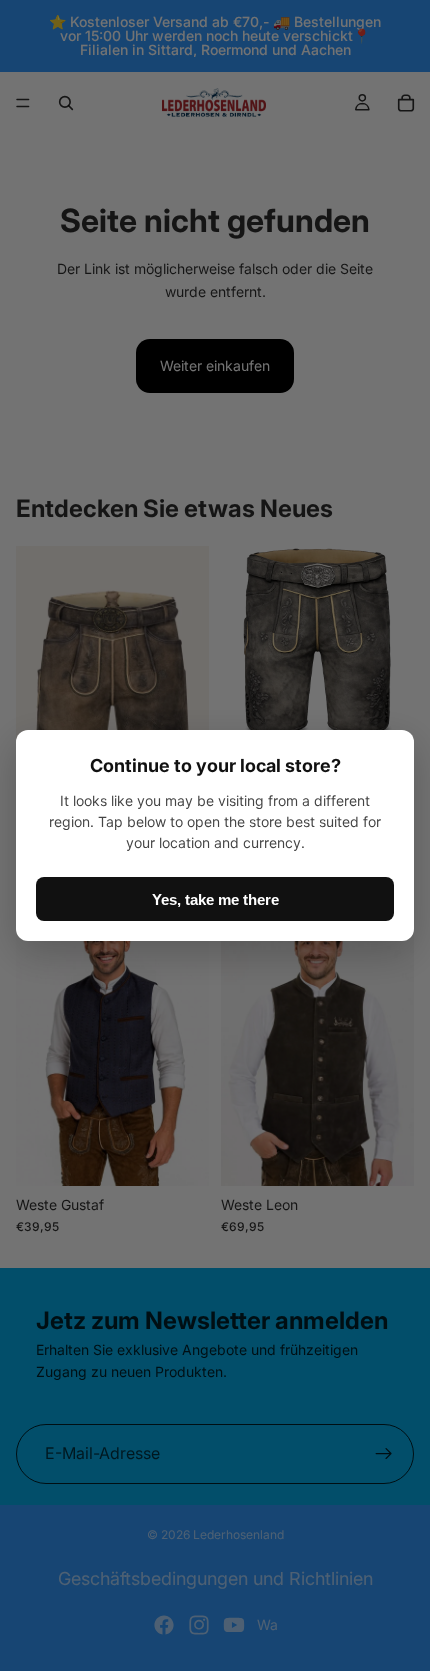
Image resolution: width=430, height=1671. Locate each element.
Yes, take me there (215, 899)
